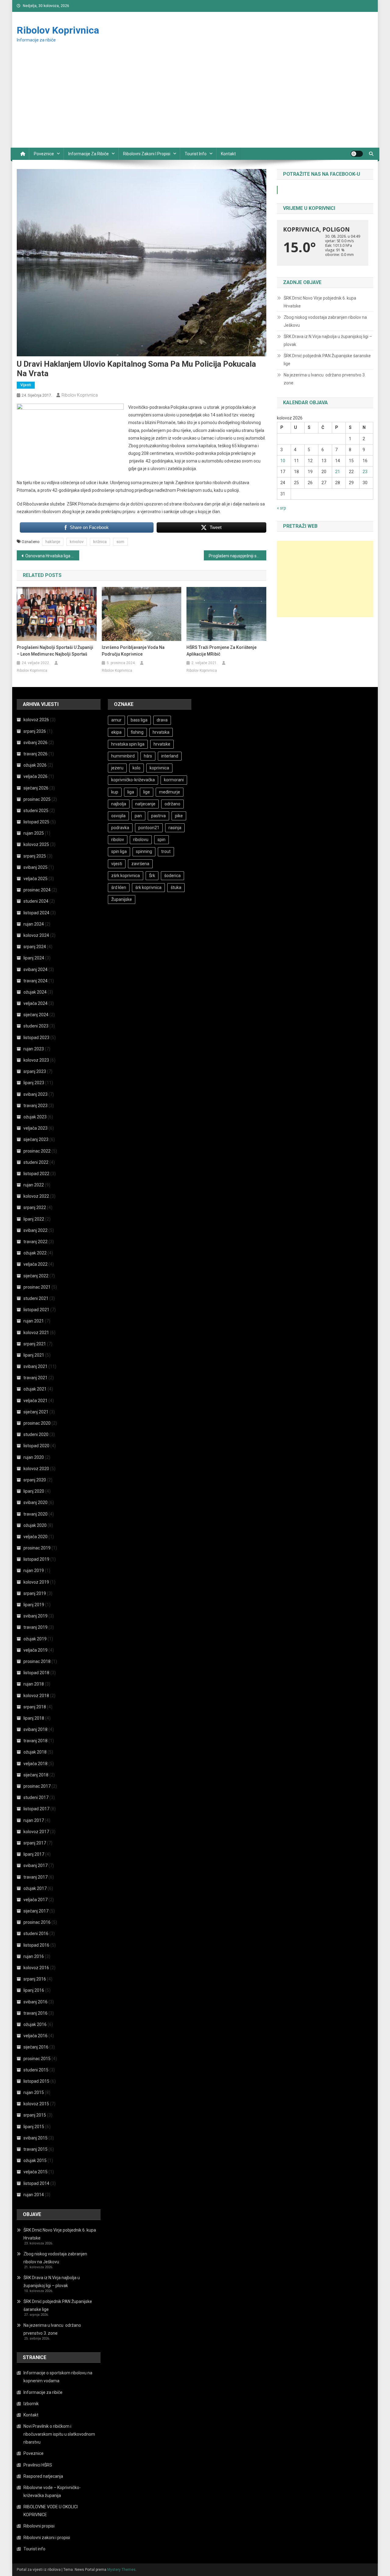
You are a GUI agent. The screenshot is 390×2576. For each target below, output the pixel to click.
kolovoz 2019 (36, 1582)
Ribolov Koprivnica (58, 30)
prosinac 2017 (37, 1786)
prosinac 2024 (37, 890)
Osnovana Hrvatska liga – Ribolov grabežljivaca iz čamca (52, 556)
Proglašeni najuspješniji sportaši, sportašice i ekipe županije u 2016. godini (238, 556)
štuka (176, 887)
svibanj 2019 (35, 1616)
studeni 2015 (36, 2070)
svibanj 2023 (35, 1094)
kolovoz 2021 (36, 1333)
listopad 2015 (36, 2081)
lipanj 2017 (34, 1854)
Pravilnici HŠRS (38, 2465)
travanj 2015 (35, 2149)
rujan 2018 (34, 1684)
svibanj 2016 (35, 2002)
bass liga (139, 720)
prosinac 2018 (37, 1661)
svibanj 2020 (35, 1502)
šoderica (172, 876)
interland (170, 756)
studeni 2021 (36, 1298)
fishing (137, 732)
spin (161, 840)
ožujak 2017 (35, 1888)
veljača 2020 (35, 1537)
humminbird (123, 756)
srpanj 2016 (35, 1979)
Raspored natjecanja (43, 2476)
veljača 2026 (35, 776)
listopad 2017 (36, 1809)
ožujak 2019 (35, 1639)
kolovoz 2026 (36, 720)
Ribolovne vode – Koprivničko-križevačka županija (52, 2491)
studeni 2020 (36, 1434)
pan (138, 816)
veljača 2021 (35, 1401)
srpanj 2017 (35, 1843)
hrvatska (161, 732)
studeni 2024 (36, 901)
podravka (120, 828)
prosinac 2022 (37, 1151)
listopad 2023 (36, 1038)
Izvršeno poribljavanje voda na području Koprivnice (133, 651)
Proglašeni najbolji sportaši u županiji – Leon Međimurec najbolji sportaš (55, 651)
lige (147, 792)
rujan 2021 (34, 1321)
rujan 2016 (34, 1956)
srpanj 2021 (35, 1344)
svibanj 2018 (35, 1729)
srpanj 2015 (35, 2115)
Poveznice (44, 154)
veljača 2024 (35, 1003)
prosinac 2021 (37, 1287)
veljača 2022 (35, 1264)
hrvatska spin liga (128, 744)
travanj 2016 (35, 2013)
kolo (136, 768)
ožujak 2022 (35, 1253)
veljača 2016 (35, 2036)
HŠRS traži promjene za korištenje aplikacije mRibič (222, 651)
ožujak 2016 (35, 2024)
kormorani (174, 780)
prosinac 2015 (37, 2059)
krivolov (77, 542)
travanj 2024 (35, 981)
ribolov (118, 840)
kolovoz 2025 (36, 844)
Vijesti (26, 385)
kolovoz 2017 (36, 1832)
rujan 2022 (34, 1185)
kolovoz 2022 (36, 1196)
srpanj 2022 (35, 1207)
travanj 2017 (35, 1877)
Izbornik (31, 2404)
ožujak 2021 (35, 1389)
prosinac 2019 (37, 1548)
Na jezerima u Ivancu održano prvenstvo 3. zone (325, 379)
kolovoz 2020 (36, 1469)
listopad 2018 (36, 1673)
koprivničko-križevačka (133, 780)
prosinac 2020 (37, 1423)
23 (365, 472)
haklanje (53, 542)
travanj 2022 (35, 1242)
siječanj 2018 (36, 1775)
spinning (144, 851)
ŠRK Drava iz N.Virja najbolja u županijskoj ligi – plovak (328, 340)
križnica (100, 542)
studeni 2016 (36, 1934)
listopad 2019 (36, 1559)
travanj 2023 (35, 1106)
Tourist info (196, 154)
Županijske (122, 899)
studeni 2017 (36, 1797)
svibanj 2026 (35, 743)
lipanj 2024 (34, 958)
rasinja (175, 828)
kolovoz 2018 (36, 1696)
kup (115, 792)
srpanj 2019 (35, 1593)
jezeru (117, 768)
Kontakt (228, 154)
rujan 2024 (34, 924)
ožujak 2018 (35, 1752)
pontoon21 (149, 828)
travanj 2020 (35, 1514)
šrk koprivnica (148, 887)
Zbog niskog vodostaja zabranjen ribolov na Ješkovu (325, 321)
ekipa (116, 732)
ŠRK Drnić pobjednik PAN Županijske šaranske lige (327, 360)
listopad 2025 (36, 822)
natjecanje (145, 804)
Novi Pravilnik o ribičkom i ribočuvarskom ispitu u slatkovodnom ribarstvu (59, 2434)
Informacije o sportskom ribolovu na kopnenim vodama (58, 2377)
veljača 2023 (35, 1128)
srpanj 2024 (35, 947)
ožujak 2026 (35, 765)
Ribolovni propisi (39, 2526)
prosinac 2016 (37, 1922)
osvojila (118, 816)
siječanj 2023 (36, 1139)
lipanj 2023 (34, 1083)
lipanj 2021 (34, 1355)
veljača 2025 (35, 879)
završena (140, 864)
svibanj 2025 (35, 867)
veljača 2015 (35, 2172)
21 (338, 472)
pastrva (158, 816)
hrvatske (162, 744)
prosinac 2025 (37, 799)
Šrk (152, 876)
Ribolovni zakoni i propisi (147, 154)
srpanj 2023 (35, 1071)
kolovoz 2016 (36, 1968)
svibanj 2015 (35, 2138)
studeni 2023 (36, 1026)
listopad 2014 (36, 2183)
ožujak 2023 (35, 1117)
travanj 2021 (35, 1378)
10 (283, 461)
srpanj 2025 (35, 856)
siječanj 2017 (36, 1911)
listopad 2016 (36, 1945)
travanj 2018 (35, 1741)
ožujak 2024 (35, 992)
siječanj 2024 (36, 1015)
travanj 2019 (35, 1627)
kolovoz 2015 (36, 2104)
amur (116, 720)
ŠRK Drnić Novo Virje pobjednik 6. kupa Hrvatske (320, 302)
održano (172, 804)
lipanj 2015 (34, 2127)
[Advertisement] (195, 102)
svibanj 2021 (35, 1366)
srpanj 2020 (35, 1480)
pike (179, 816)
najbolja (119, 804)
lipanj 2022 (34, 1219)
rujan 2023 (34, 1049)
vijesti (117, 864)
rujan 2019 (34, 1570)
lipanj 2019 (34, 1605)
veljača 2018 (35, 1764)
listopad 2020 (36, 1446)
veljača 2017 (35, 1900)
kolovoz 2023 (36, 1060)
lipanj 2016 (34, 1990)
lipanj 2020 (34, 1491)
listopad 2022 (36, 1174)
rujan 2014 (34, 2195)
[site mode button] (357, 154)
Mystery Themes (121, 2570)
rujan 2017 (34, 1820)
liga (131, 792)
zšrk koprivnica (126, 876)
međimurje (170, 792)
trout (166, 851)
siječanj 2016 (36, 2047)
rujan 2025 (34, 833)
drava (162, 720)
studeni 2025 (36, 811)
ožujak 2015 (35, 2160)
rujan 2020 (34, 1457)
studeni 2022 (36, 1162)
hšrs (148, 756)
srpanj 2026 (35, 731)
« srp (282, 508)
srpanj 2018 (35, 1707)
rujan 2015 (34, 2092)
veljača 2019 (35, 1650)
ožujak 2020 (35, 1525)
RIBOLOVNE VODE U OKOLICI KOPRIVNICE (51, 2511)
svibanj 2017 (35, 1865)
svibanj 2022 (35, 1230)
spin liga (119, 851)
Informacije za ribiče (89, 154)
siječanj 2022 (36, 1276)
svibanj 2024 (35, 970)
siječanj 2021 (36, 1412)
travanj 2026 (35, 754)
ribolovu (141, 840)
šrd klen (119, 887)
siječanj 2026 (36, 788)
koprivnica (159, 768)
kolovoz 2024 (36, 935)
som (120, 542)
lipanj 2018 (34, 1718)
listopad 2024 (36, 913)
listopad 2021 (36, 1310)
